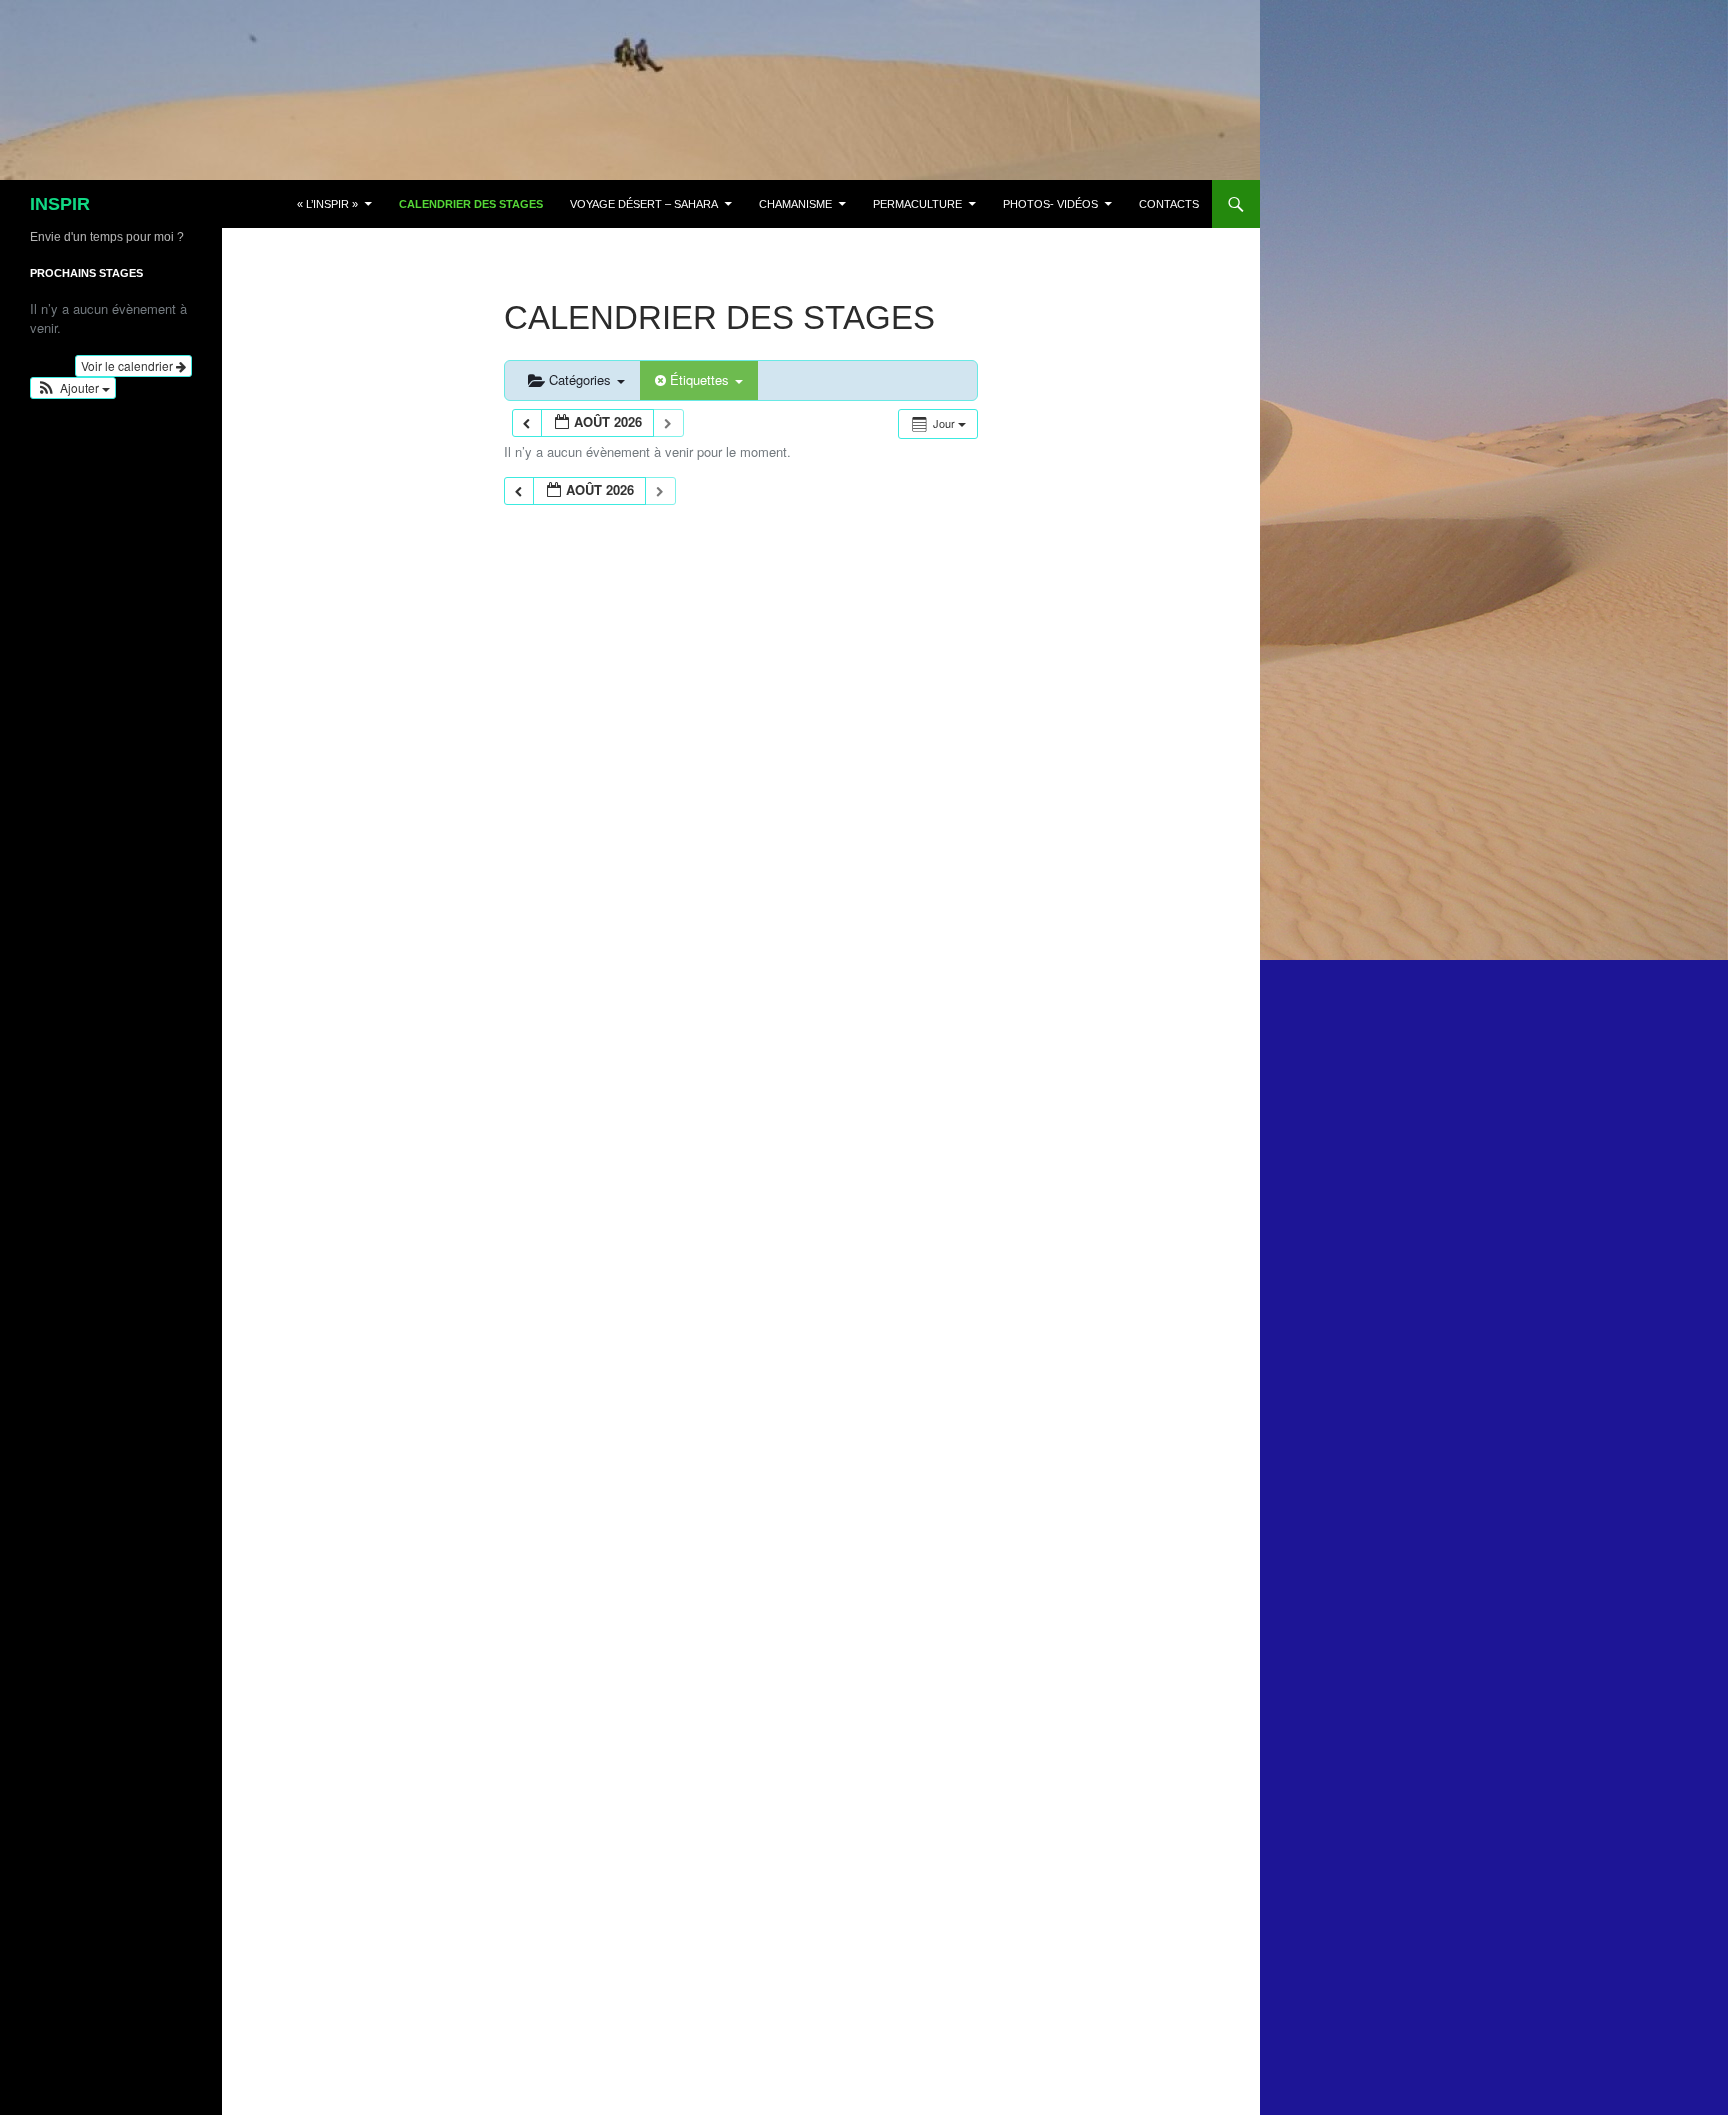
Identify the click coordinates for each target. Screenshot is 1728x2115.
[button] (73, 388)
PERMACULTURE (917, 204)
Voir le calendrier (128, 365)
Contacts (1169, 204)
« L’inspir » (327, 204)
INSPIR (60, 204)
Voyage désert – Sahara (644, 204)
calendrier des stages (471, 204)
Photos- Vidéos (1050, 204)
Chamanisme (795, 204)
